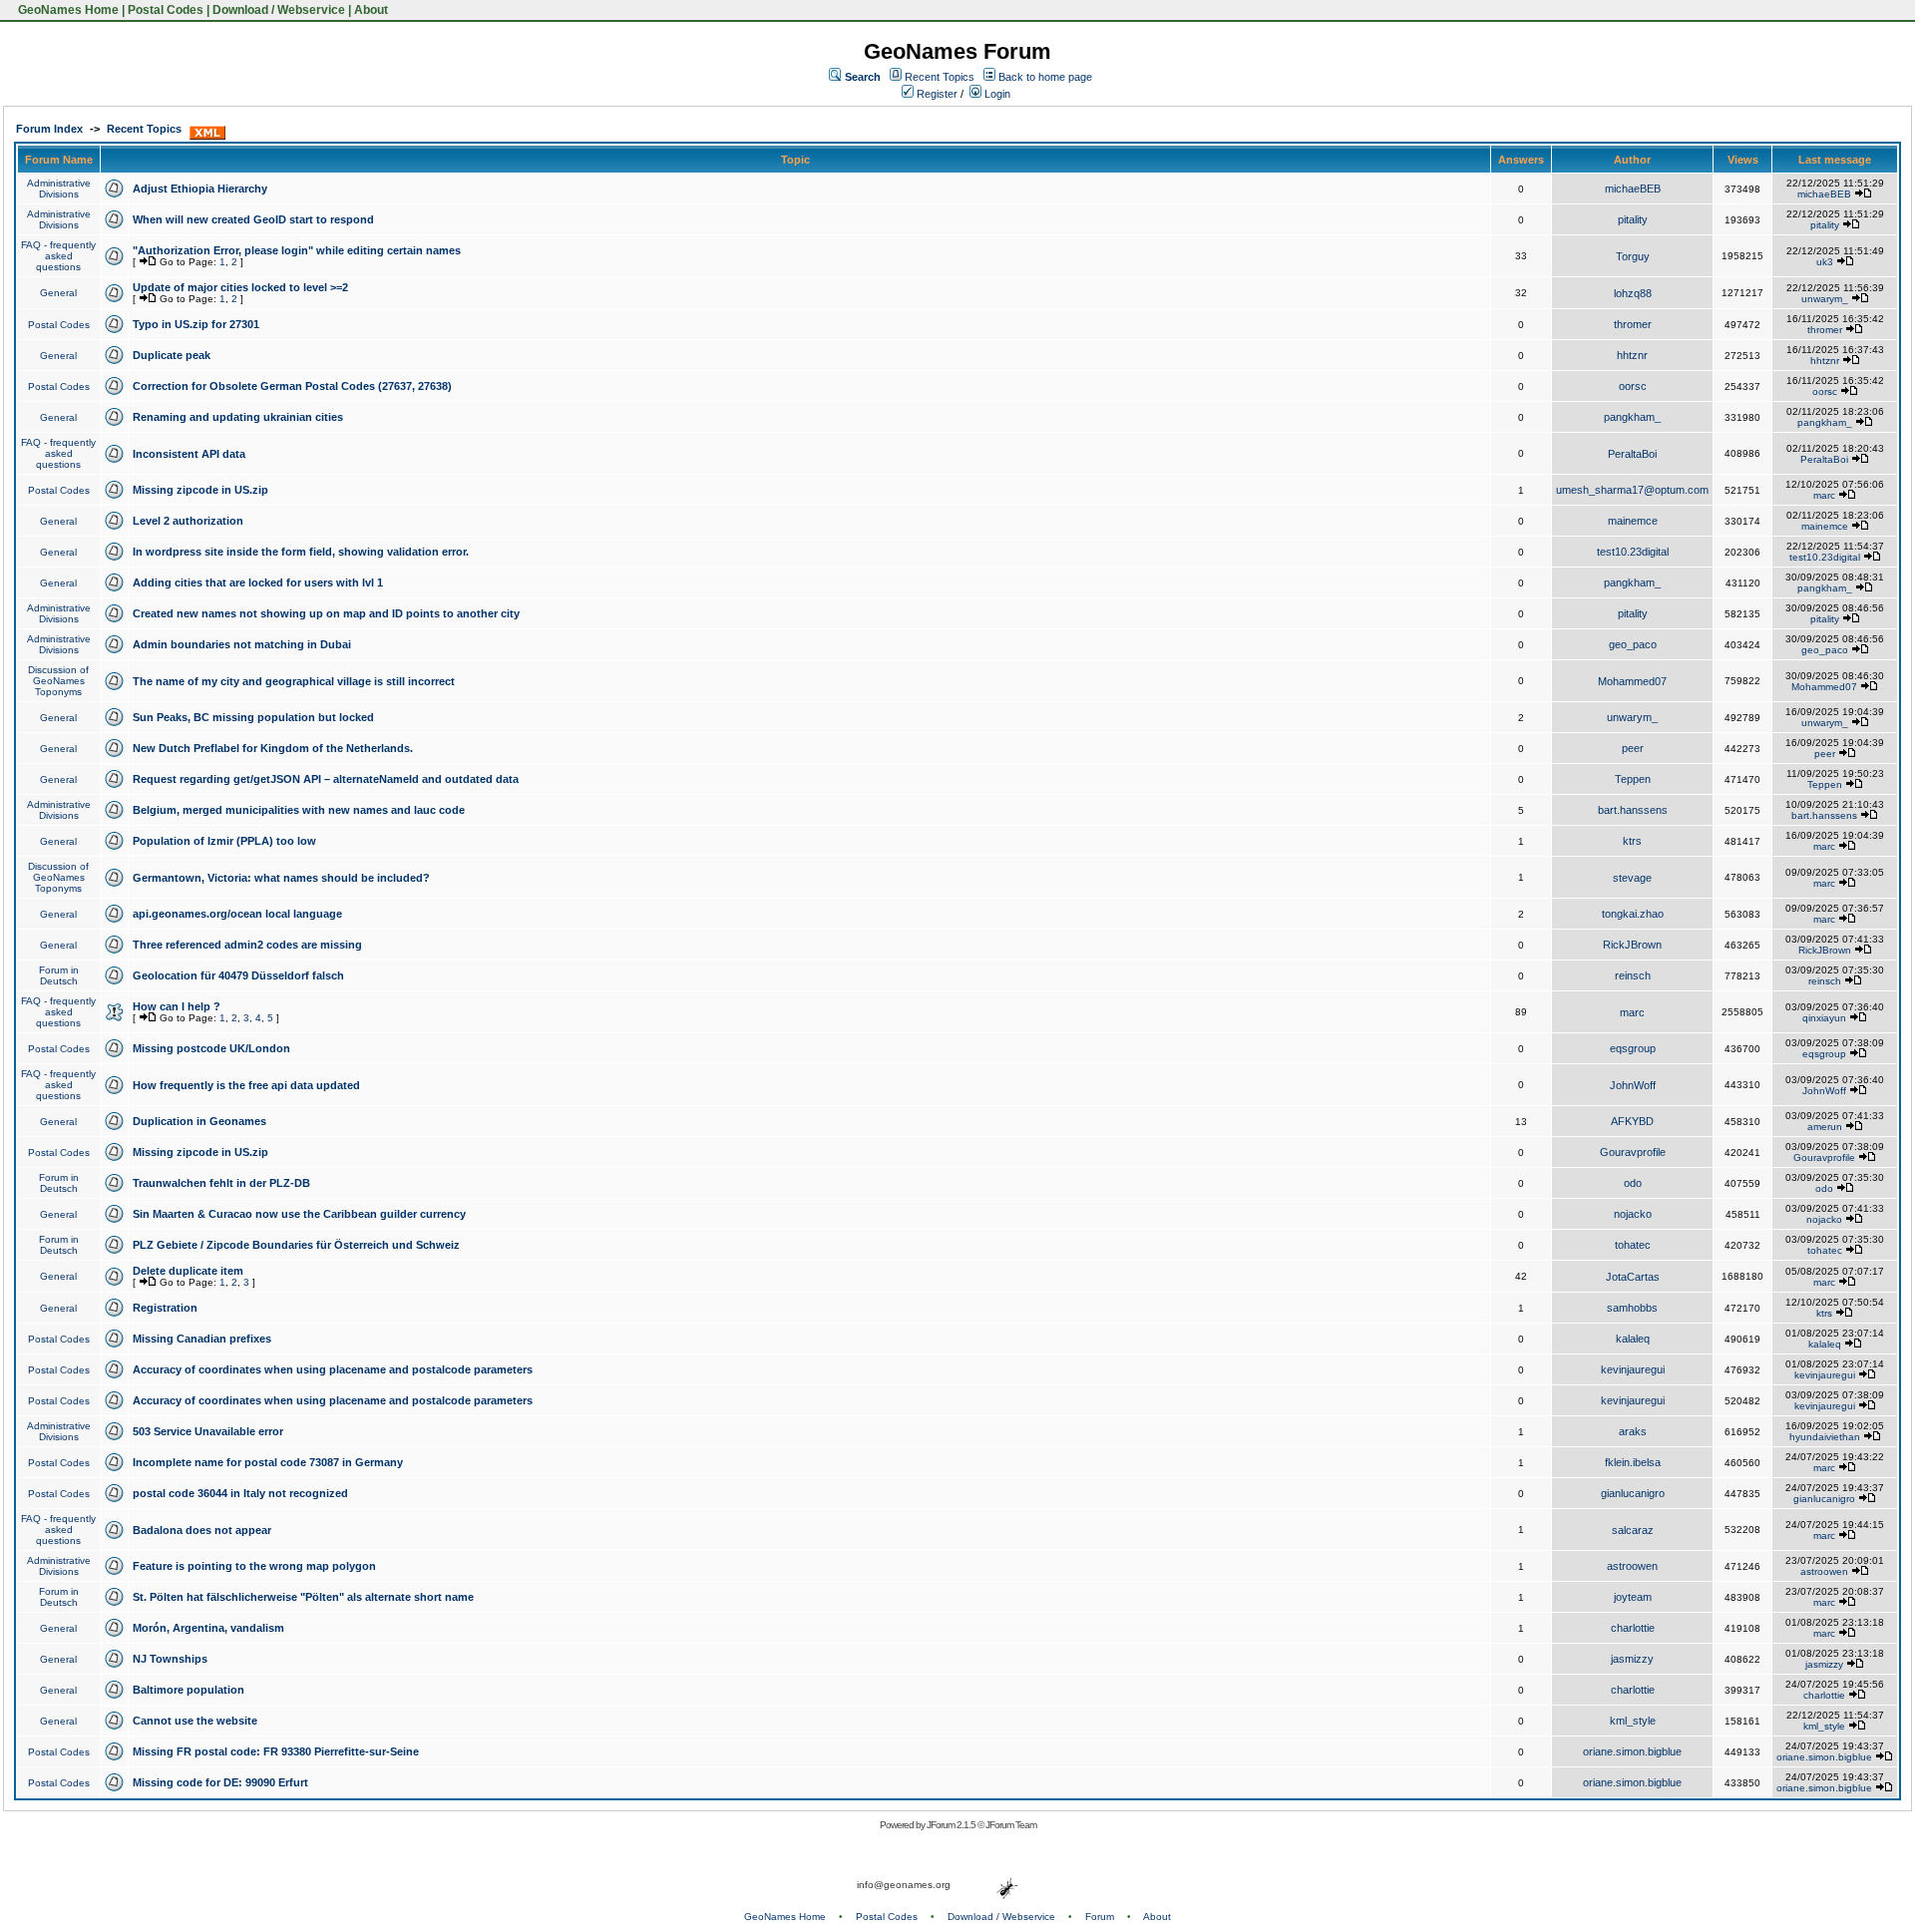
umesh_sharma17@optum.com (1632, 490)
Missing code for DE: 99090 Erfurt (220, 1782)
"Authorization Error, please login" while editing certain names (297, 250)
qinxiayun (1824, 1018)
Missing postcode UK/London (211, 1048)
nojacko (1633, 1214)
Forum (1100, 1917)
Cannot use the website (195, 1721)
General (58, 293)
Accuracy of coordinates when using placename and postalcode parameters (333, 1369)
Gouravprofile (1633, 1152)
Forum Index (49, 129)
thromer (1633, 324)
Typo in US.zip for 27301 (196, 324)
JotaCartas (1633, 1277)
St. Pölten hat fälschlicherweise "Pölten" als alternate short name (303, 1597)
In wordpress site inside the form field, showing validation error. (301, 552)
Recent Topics (940, 77)
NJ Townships (170, 1659)
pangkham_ (1632, 417)
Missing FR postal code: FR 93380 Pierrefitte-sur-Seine (276, 1751)
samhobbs (1632, 1308)
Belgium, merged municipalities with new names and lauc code (299, 810)
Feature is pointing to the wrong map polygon (254, 1566)
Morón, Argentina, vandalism (208, 1628)
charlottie (1633, 1628)
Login (996, 94)
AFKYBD (1632, 1121)
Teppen (1633, 779)
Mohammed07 (1632, 681)
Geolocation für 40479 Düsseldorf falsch (238, 975)
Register (936, 94)
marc (1824, 495)
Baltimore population (189, 1690)
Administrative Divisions (59, 189)
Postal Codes (166, 10)
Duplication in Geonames (199, 1121)
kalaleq (1633, 1339)
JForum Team (1011, 1825)
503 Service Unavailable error (208, 1431)
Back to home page (1045, 77)
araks (1633, 1431)
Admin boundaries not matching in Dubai (242, 644)
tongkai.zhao (1633, 914)
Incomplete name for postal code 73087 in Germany (268, 1462)
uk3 (1825, 262)
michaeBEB (1633, 189)
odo (1633, 1183)
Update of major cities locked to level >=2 (240, 287)
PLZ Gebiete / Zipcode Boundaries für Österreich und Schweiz (296, 1245)
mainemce (1633, 521)
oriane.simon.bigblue (1632, 1751)
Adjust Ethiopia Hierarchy (200, 189)
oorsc (1633, 386)
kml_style (1633, 1721)
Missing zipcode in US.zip (200, 490)
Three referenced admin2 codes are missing (247, 945)
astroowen (1632, 1566)
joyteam (1633, 1597)
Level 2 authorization (188, 521)
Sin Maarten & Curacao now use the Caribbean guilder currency (299, 1214)
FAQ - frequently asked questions (58, 256)
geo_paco (1633, 644)
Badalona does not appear (202, 1530)
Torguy (1633, 256)
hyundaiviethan (1825, 1437)
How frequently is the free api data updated (246, 1085)
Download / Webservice (279, 10)
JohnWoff (1633, 1085)
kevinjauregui (1633, 1369)
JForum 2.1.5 (952, 1825)
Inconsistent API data (189, 454)
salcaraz (1633, 1530)
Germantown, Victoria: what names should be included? (281, 878)
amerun (1825, 1127)
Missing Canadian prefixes (202, 1339)
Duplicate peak (172, 355)
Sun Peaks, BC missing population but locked (253, 717)
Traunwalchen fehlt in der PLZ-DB (221, 1183)
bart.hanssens (1633, 810)
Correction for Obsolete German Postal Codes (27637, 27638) (292, 386)
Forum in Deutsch (59, 975)
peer (1633, 748)
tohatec (1633, 1245)
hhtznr (1632, 355)
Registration (165, 1308)
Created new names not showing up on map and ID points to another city (326, 613)
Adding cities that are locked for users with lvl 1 (258, 582)
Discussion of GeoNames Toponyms (58, 681)
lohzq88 (1633, 293)
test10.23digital (1633, 552)
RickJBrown (1632, 945)
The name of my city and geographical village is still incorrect (294, 681)
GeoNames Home (67, 10)
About (371, 10)
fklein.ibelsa (1633, 1462)
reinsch (1633, 975)
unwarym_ (1825, 299)
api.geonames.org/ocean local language (237, 914)
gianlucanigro (1633, 1493)
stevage (1632, 878)
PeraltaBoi (1632, 454)
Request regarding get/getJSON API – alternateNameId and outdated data (326, 779)
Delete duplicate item (188, 1271)
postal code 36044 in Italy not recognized (240, 1493)
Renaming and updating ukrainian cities (238, 417)
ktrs (1632, 841)
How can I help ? (177, 1006)
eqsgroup (1633, 1048)
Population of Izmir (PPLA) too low (224, 841)
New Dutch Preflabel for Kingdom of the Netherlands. (273, 748)
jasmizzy (1632, 1659)
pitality (1633, 219)
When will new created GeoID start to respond (253, 219)
